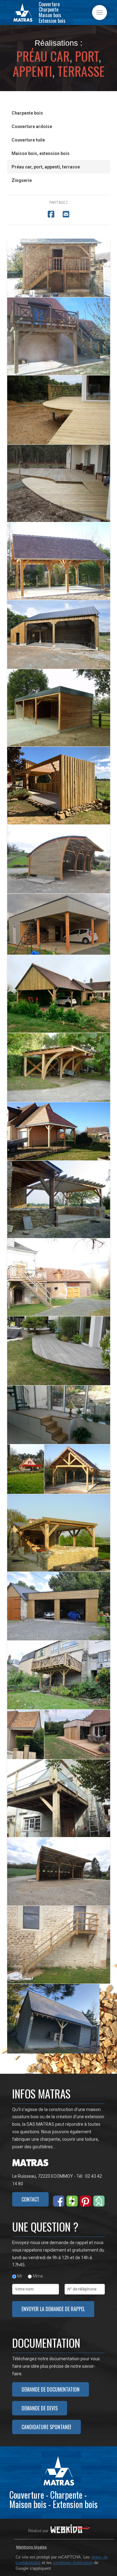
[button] (100, 13)
